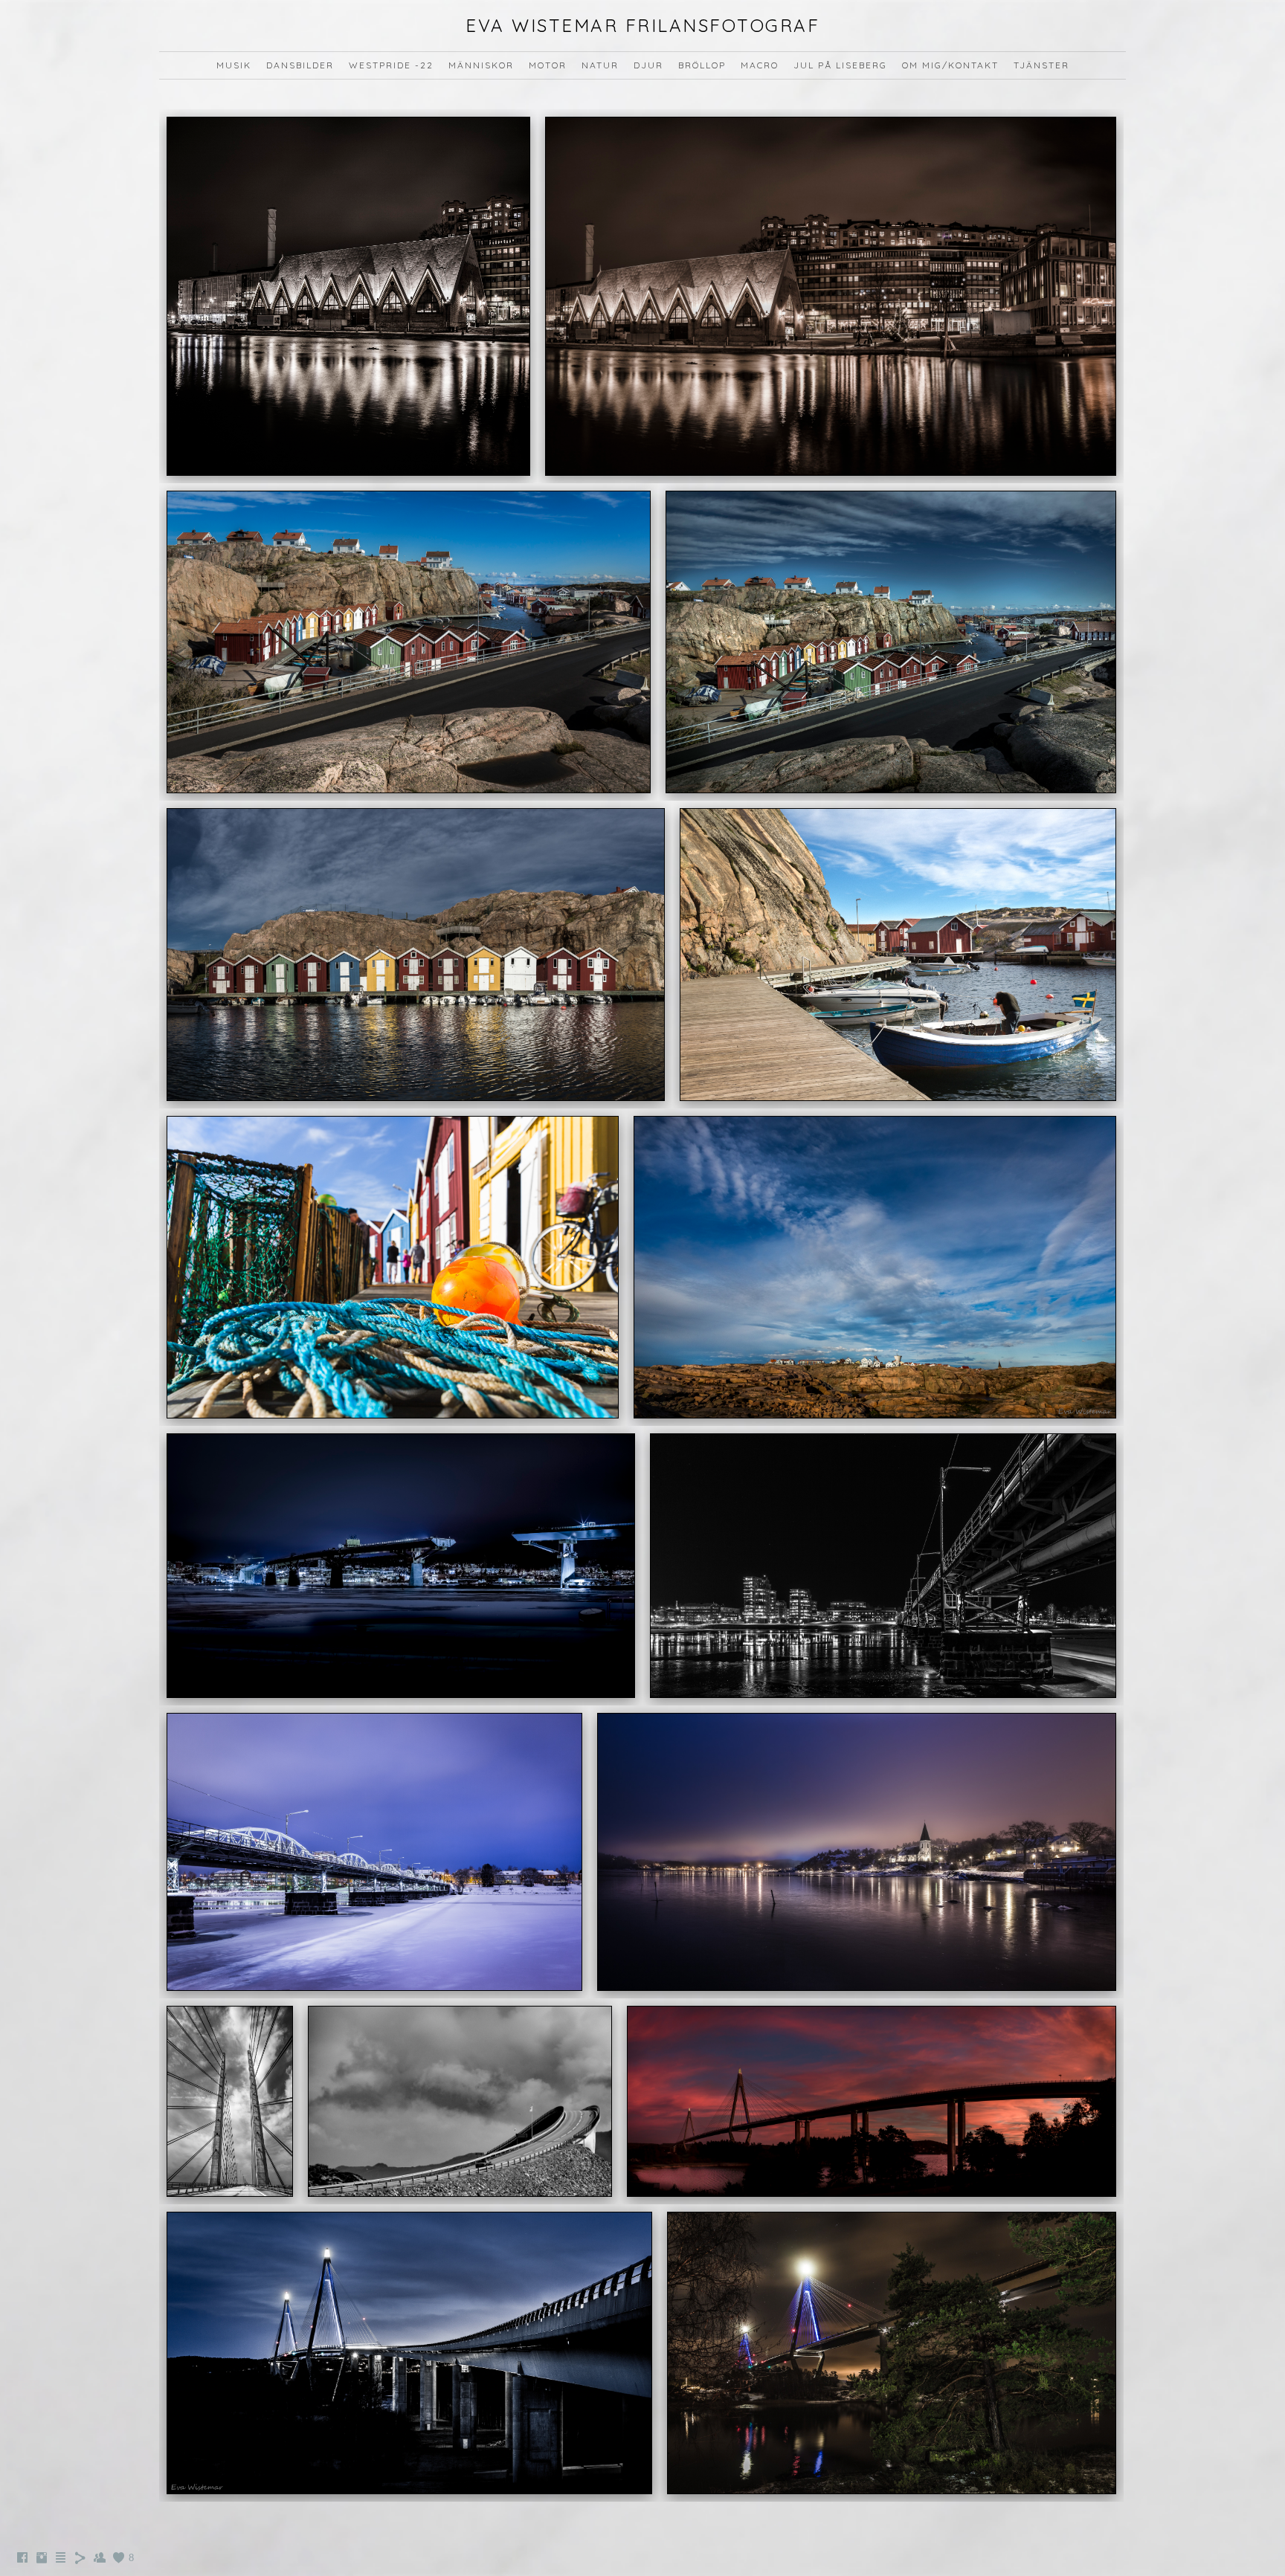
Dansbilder (300, 65)
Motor (548, 65)
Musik (234, 65)
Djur (648, 65)
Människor (481, 65)
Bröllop (702, 65)
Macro (760, 65)
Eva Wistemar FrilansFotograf (642, 25)
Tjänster (1041, 65)
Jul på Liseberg (840, 65)
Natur (600, 65)
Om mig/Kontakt (950, 65)
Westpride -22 (391, 65)
